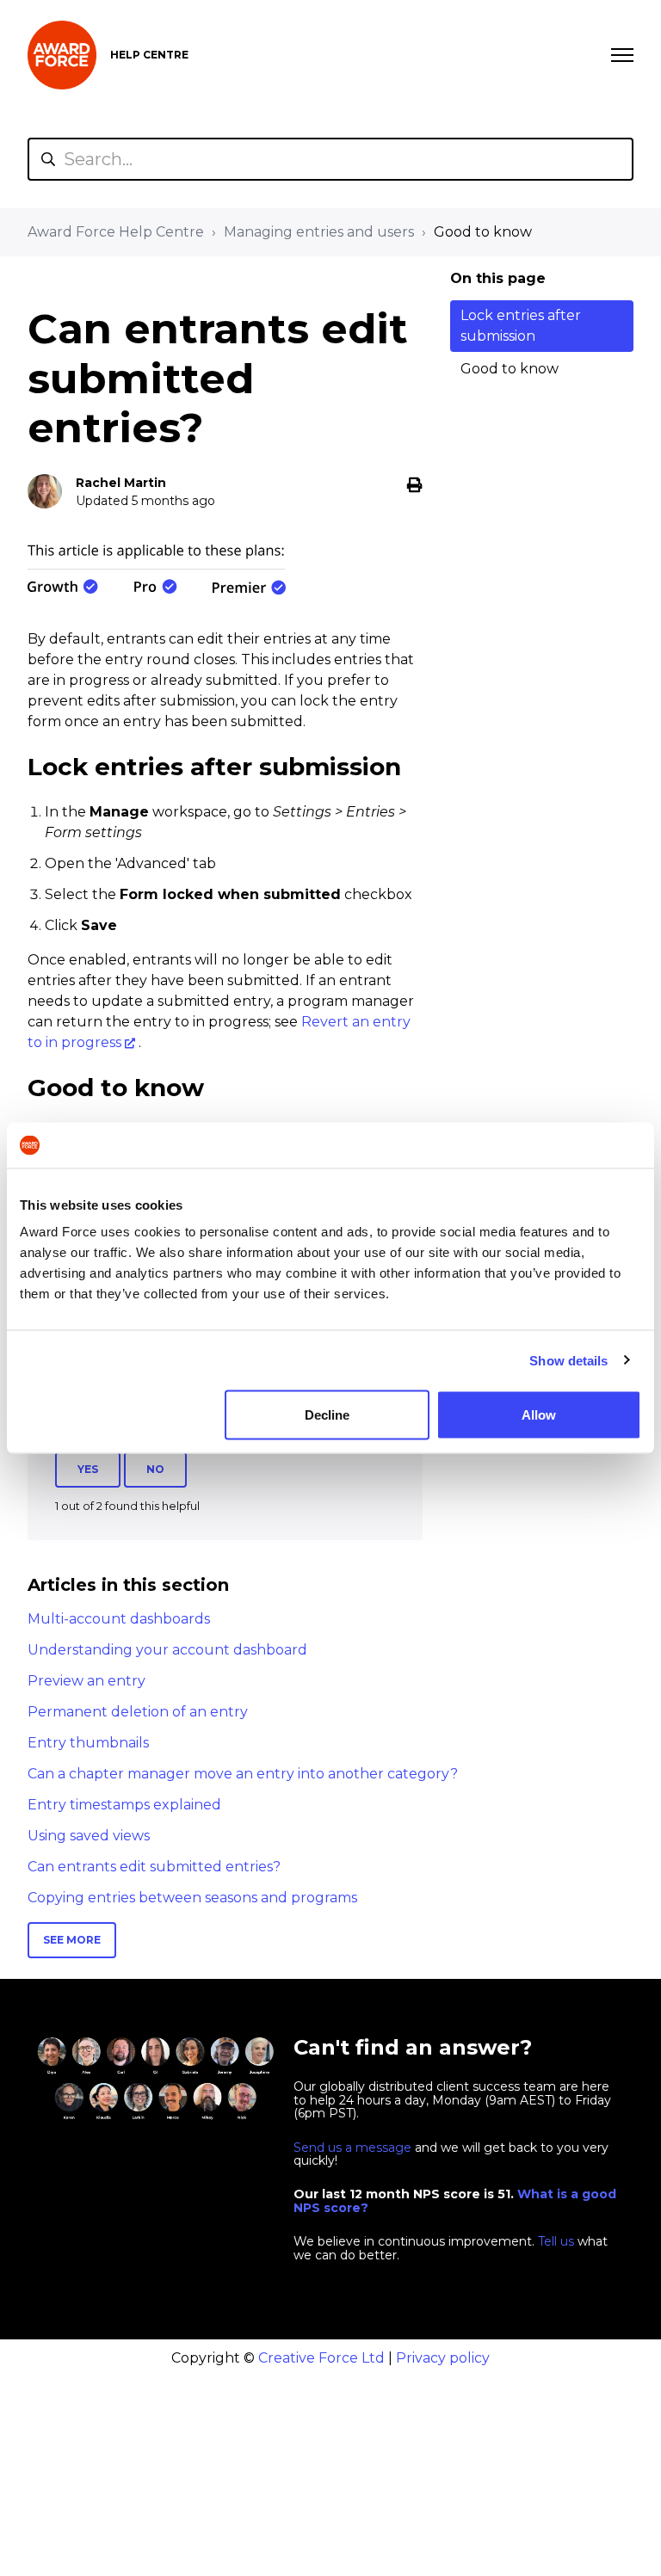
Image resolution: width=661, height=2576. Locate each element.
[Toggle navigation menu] (622, 55)
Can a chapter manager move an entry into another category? (243, 1774)
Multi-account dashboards (119, 1619)
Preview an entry (86, 1681)
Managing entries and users (319, 232)
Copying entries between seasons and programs (192, 1898)
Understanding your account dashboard (167, 1650)
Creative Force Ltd (321, 2358)
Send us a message (352, 2148)
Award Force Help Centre (116, 232)
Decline (327, 1415)
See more (72, 1940)
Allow (539, 1415)
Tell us (556, 2241)
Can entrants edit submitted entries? (154, 1867)
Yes (88, 1469)
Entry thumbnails (88, 1743)
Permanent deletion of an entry (138, 1712)
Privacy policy (443, 2358)
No (155, 1469)
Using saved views (89, 1836)
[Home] (62, 55)
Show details (568, 1360)
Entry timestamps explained (124, 1805)
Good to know (483, 232)
